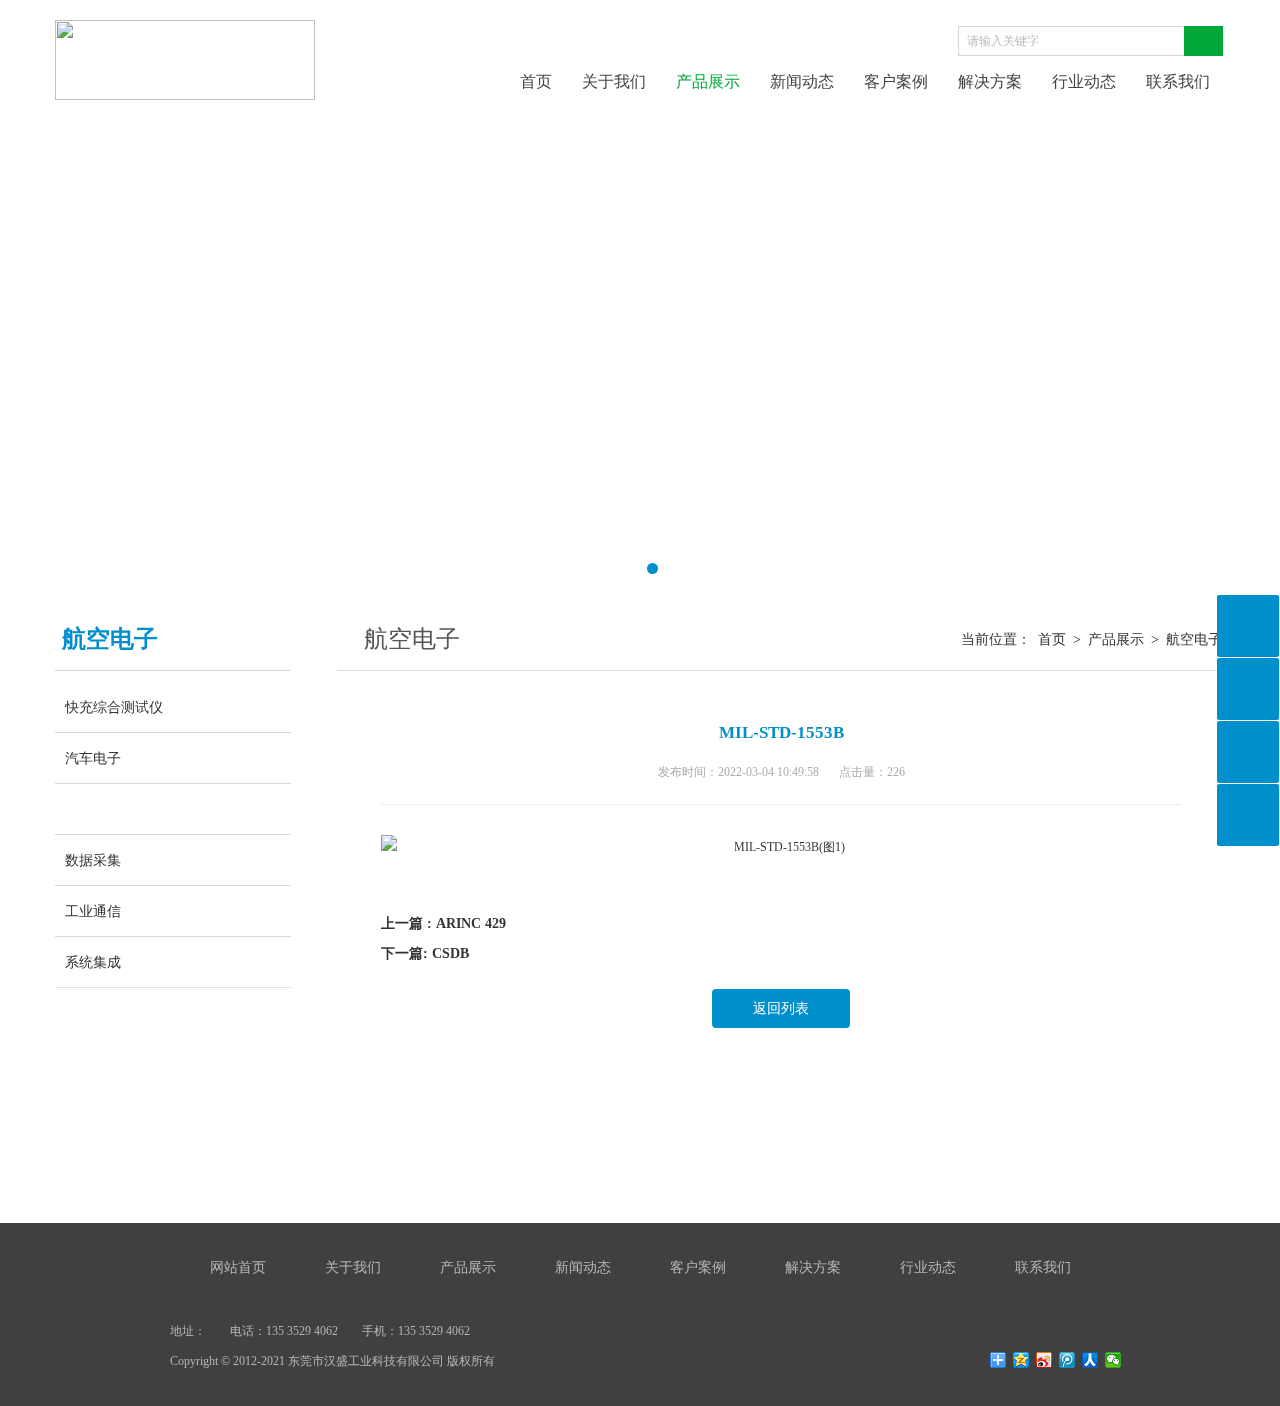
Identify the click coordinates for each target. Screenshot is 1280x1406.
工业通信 (93, 911)
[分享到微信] (1113, 1360)
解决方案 (990, 81)
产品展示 (708, 81)
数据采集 (93, 860)
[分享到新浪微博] (1044, 1360)
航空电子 (113, 809)
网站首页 (238, 1267)
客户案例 (896, 81)
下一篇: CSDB (425, 953)
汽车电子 (93, 758)
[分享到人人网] (1090, 1360)
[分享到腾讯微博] (1067, 1360)
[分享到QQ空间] (1021, 1360)
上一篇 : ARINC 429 (443, 923)
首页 (536, 81)
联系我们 (1178, 81)
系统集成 (93, 962)
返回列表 (781, 1008)
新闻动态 (802, 81)
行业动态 (1084, 81)
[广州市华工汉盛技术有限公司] (185, 32)
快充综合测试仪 (114, 707)
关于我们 (614, 81)
